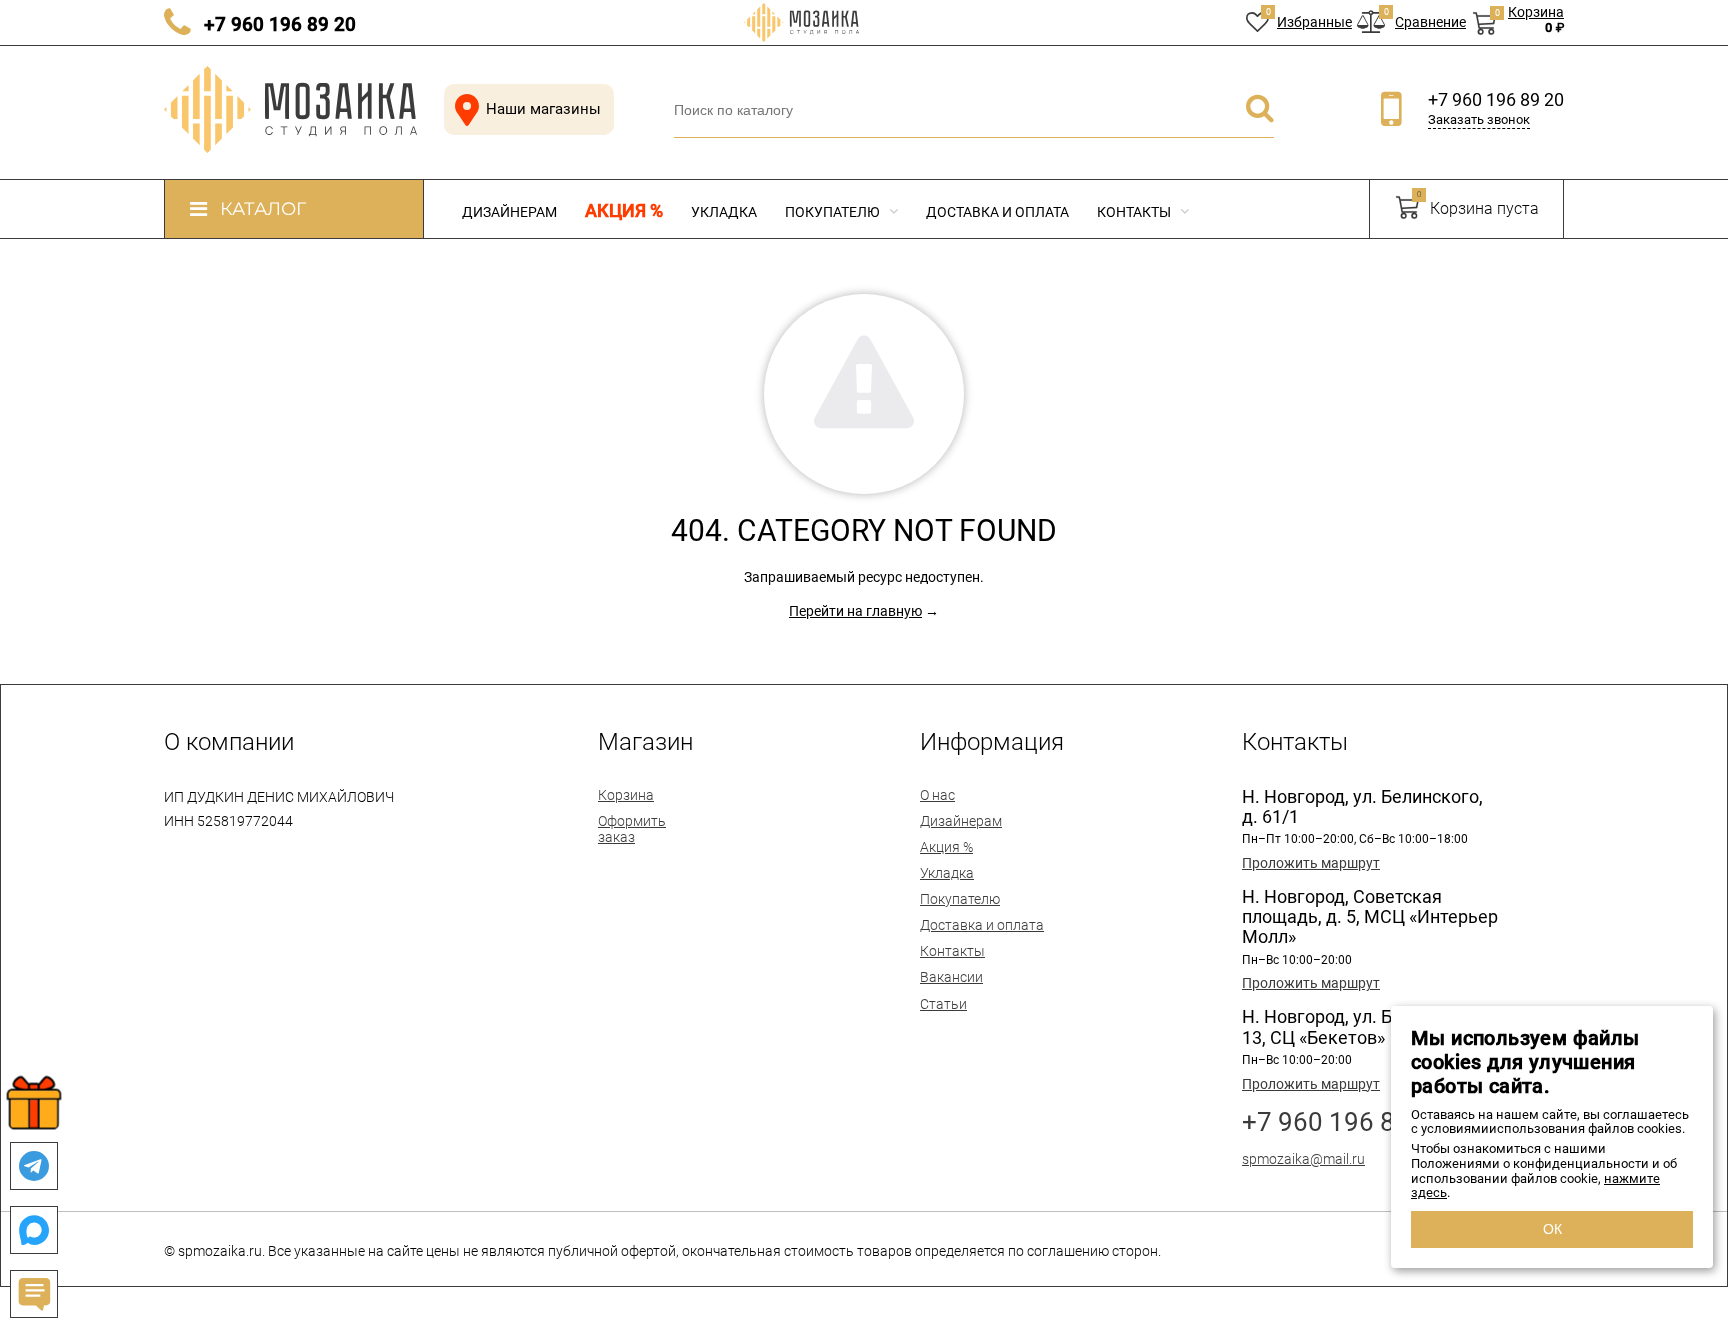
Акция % (624, 211)
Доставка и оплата (997, 212)
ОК (1552, 1229)
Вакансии (951, 977)
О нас (937, 795)
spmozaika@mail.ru (1303, 1159)
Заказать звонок (1479, 119)
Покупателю (834, 212)
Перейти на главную (855, 611)
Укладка (724, 212)
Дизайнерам (509, 212)
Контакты (1135, 212)
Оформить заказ (632, 829)
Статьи (943, 1004)
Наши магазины (543, 109)
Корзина (626, 795)
